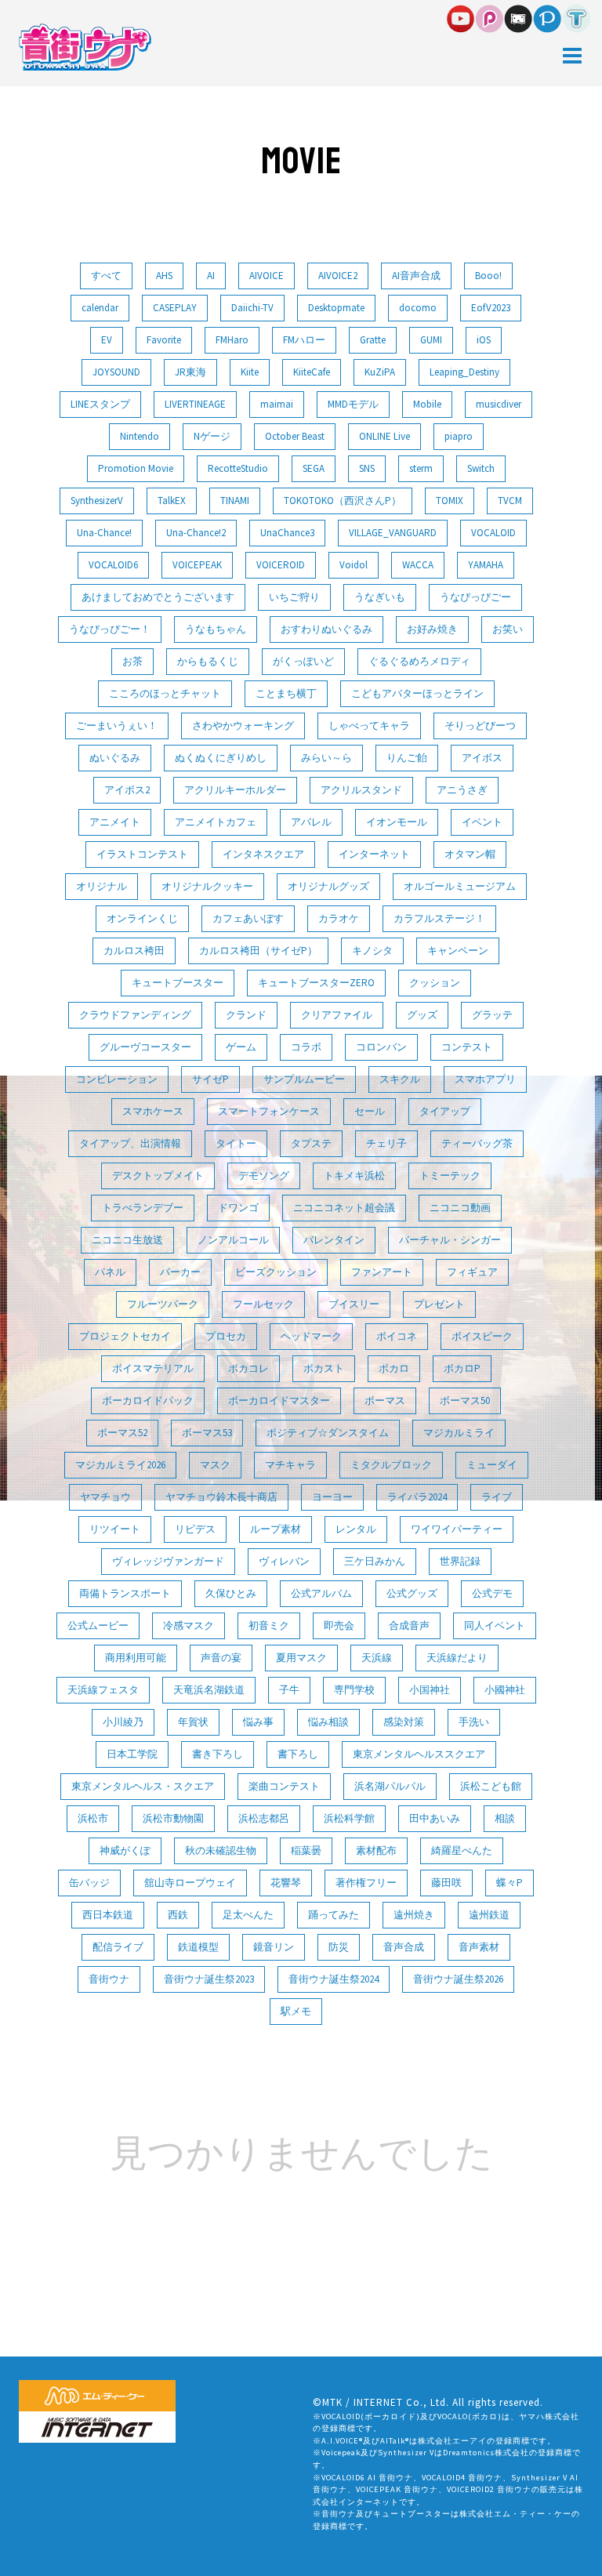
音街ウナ (109, 1979)
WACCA (418, 565)
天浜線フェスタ (103, 1690)
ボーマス (385, 1400)
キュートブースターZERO (316, 983)
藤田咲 (446, 1883)
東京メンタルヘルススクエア (419, 1754)
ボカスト (324, 1368)
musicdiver (499, 404)
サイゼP (210, 1079)
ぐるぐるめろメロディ (419, 661)
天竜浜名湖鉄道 (209, 1690)
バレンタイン (334, 1240)
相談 (505, 1818)
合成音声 (409, 1625)
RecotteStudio (238, 468)
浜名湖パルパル (390, 1786)
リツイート (115, 1529)
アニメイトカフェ (216, 822)
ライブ (497, 1497)
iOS (484, 340)
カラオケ (339, 918)
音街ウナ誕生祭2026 (458, 1979)
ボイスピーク (482, 1336)
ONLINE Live (384, 436)
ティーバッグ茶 (477, 1143)
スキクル (400, 1079)
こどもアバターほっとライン (417, 693)
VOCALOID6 (113, 565)
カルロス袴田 (134, 951)
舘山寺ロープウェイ (190, 1883)
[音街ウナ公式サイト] (85, 46)
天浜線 (377, 1658)
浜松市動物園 (173, 1818)
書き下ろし (218, 1754)
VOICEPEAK (197, 565)
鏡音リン (274, 1947)
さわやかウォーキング (243, 726)
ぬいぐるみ (115, 758)
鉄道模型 (198, 1947)
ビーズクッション (276, 1272)
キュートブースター (178, 983)
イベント (482, 822)
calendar (100, 308)
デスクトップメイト (158, 1176)
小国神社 (430, 1690)
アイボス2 (127, 790)
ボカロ (394, 1368)
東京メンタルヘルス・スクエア (143, 1786)
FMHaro (232, 340)
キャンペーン (458, 951)
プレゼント (439, 1304)
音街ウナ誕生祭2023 (209, 1979)
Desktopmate (336, 308)
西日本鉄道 (108, 1915)
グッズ (422, 1015)
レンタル (356, 1529)
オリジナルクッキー (207, 886)
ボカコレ (248, 1368)
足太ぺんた (248, 1915)
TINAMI (235, 501)
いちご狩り (294, 597)
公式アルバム (321, 1593)
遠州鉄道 (489, 1915)
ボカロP (462, 1368)
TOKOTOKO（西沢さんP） (343, 501)
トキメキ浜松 (354, 1176)
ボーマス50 (465, 1400)
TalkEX (172, 501)
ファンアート (382, 1272)
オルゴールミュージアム (460, 886)
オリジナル (102, 886)
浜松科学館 (349, 1818)
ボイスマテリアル (153, 1368)
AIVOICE (267, 276)
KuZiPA (380, 372)
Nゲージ (212, 436)
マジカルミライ (459, 1433)
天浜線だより (457, 1658)
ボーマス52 (122, 1433)
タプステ (311, 1143)
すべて (106, 276)
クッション (435, 983)
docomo (418, 308)
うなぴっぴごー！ (110, 629)
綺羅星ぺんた (462, 1850)
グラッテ (492, 1015)
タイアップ (445, 1111)
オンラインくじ (142, 918)
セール (370, 1111)
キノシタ (372, 951)
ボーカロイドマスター (279, 1400)
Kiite (250, 372)
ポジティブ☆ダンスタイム (328, 1433)
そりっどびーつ (480, 726)
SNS (367, 468)
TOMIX (450, 501)
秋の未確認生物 (221, 1850)
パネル (110, 1272)
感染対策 (404, 1722)
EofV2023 (491, 308)
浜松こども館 (491, 1786)
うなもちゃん (216, 629)
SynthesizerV (97, 501)
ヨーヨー (332, 1497)
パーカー (180, 1272)
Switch (481, 468)
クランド (246, 1015)
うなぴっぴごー (475, 597)
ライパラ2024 (417, 1497)
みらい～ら (326, 758)
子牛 (289, 1690)
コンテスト (467, 1047)
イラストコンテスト (142, 854)
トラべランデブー (143, 1208)
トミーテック (450, 1176)
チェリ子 (386, 1143)
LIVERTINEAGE (195, 404)
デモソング (264, 1176)
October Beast (295, 436)
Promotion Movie (136, 468)
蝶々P (510, 1883)
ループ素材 (276, 1529)
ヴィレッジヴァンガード (168, 1561)
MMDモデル (353, 404)
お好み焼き (432, 629)
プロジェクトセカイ (125, 1336)
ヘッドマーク (311, 1336)
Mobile (427, 404)
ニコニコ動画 (460, 1208)
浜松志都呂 (264, 1818)
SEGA (314, 468)
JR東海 (190, 372)
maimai (277, 404)
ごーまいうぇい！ (117, 726)
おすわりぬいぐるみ (326, 629)
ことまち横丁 (286, 693)
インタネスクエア (263, 854)
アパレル (311, 822)
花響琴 (286, 1883)
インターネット (374, 854)
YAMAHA (486, 565)
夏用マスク (301, 1658)
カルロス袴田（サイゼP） (258, 951)
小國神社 (505, 1690)
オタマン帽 (470, 854)
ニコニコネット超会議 (344, 1208)
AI (211, 276)
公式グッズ (412, 1593)
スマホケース (153, 1111)
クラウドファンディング (135, 1015)
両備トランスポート (125, 1593)
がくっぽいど (303, 661)
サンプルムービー (304, 1079)
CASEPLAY (175, 308)
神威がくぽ (125, 1850)
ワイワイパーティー (457, 1529)
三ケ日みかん (375, 1561)
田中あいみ (435, 1818)
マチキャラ (290, 1465)
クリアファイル (337, 1015)
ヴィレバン (284, 1561)
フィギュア (472, 1272)
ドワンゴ (238, 1208)
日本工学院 (132, 1754)
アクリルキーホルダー (235, 790)
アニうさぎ (462, 790)
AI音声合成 (416, 276)
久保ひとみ (231, 1593)
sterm (421, 468)
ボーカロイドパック (148, 1400)
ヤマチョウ (105, 1497)
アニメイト (115, 822)
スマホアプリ (485, 1079)
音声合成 (404, 1947)
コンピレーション (117, 1079)
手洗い (474, 1722)
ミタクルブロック (391, 1465)
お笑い (508, 629)
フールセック (263, 1304)
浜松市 (93, 1818)
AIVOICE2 (338, 276)
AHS (164, 276)
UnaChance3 (287, 533)
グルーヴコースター (145, 1047)
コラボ (306, 1047)
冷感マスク (189, 1625)
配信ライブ (118, 1947)
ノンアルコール (233, 1240)
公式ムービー (98, 1625)
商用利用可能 (136, 1658)
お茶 (132, 661)
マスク (215, 1465)
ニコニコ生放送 (127, 1240)
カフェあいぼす (248, 918)
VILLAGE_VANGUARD (393, 533)
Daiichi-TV (252, 308)
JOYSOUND (116, 372)
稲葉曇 (306, 1850)
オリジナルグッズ (328, 886)
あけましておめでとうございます (158, 597)
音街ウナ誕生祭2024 (334, 1979)
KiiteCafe (312, 372)
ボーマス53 (207, 1433)
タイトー (236, 1143)
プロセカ (226, 1336)
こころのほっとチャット (165, 693)
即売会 (339, 1625)
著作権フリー (366, 1883)
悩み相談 (328, 1722)
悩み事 (258, 1722)
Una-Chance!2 (196, 533)
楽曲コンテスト (284, 1786)
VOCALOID (493, 533)
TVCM (510, 501)
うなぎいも (380, 597)
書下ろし (298, 1754)
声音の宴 (221, 1658)
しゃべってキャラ (369, 726)
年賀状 (193, 1722)
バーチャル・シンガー (450, 1240)
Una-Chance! (104, 533)
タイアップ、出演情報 (130, 1143)
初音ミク (269, 1625)
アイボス (482, 758)
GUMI (431, 340)
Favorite (164, 340)
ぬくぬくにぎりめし (221, 758)
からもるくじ (208, 661)
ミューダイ (492, 1465)
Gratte (373, 340)
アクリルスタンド (361, 790)
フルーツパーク (163, 1304)
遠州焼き (414, 1915)
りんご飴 (407, 758)
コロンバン (381, 1047)
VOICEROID (281, 565)
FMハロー (304, 340)
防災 (339, 1947)
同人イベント (495, 1625)
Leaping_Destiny (464, 372)
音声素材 (479, 1947)
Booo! (488, 276)
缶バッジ (89, 1883)
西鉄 (178, 1915)
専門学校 (354, 1690)
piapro (459, 436)
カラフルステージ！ (439, 918)
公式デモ (492, 1593)
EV (107, 340)
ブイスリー (354, 1304)
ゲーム (241, 1047)
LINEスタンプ (100, 404)
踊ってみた (334, 1915)
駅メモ (296, 2011)
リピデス (195, 1529)
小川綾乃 (123, 1722)
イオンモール (397, 822)
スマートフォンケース (269, 1111)
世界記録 (460, 1561)
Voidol (354, 565)
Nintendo (140, 436)
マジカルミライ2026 (120, 1465)
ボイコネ (397, 1336)
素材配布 (376, 1850)
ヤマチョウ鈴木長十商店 (221, 1497)
